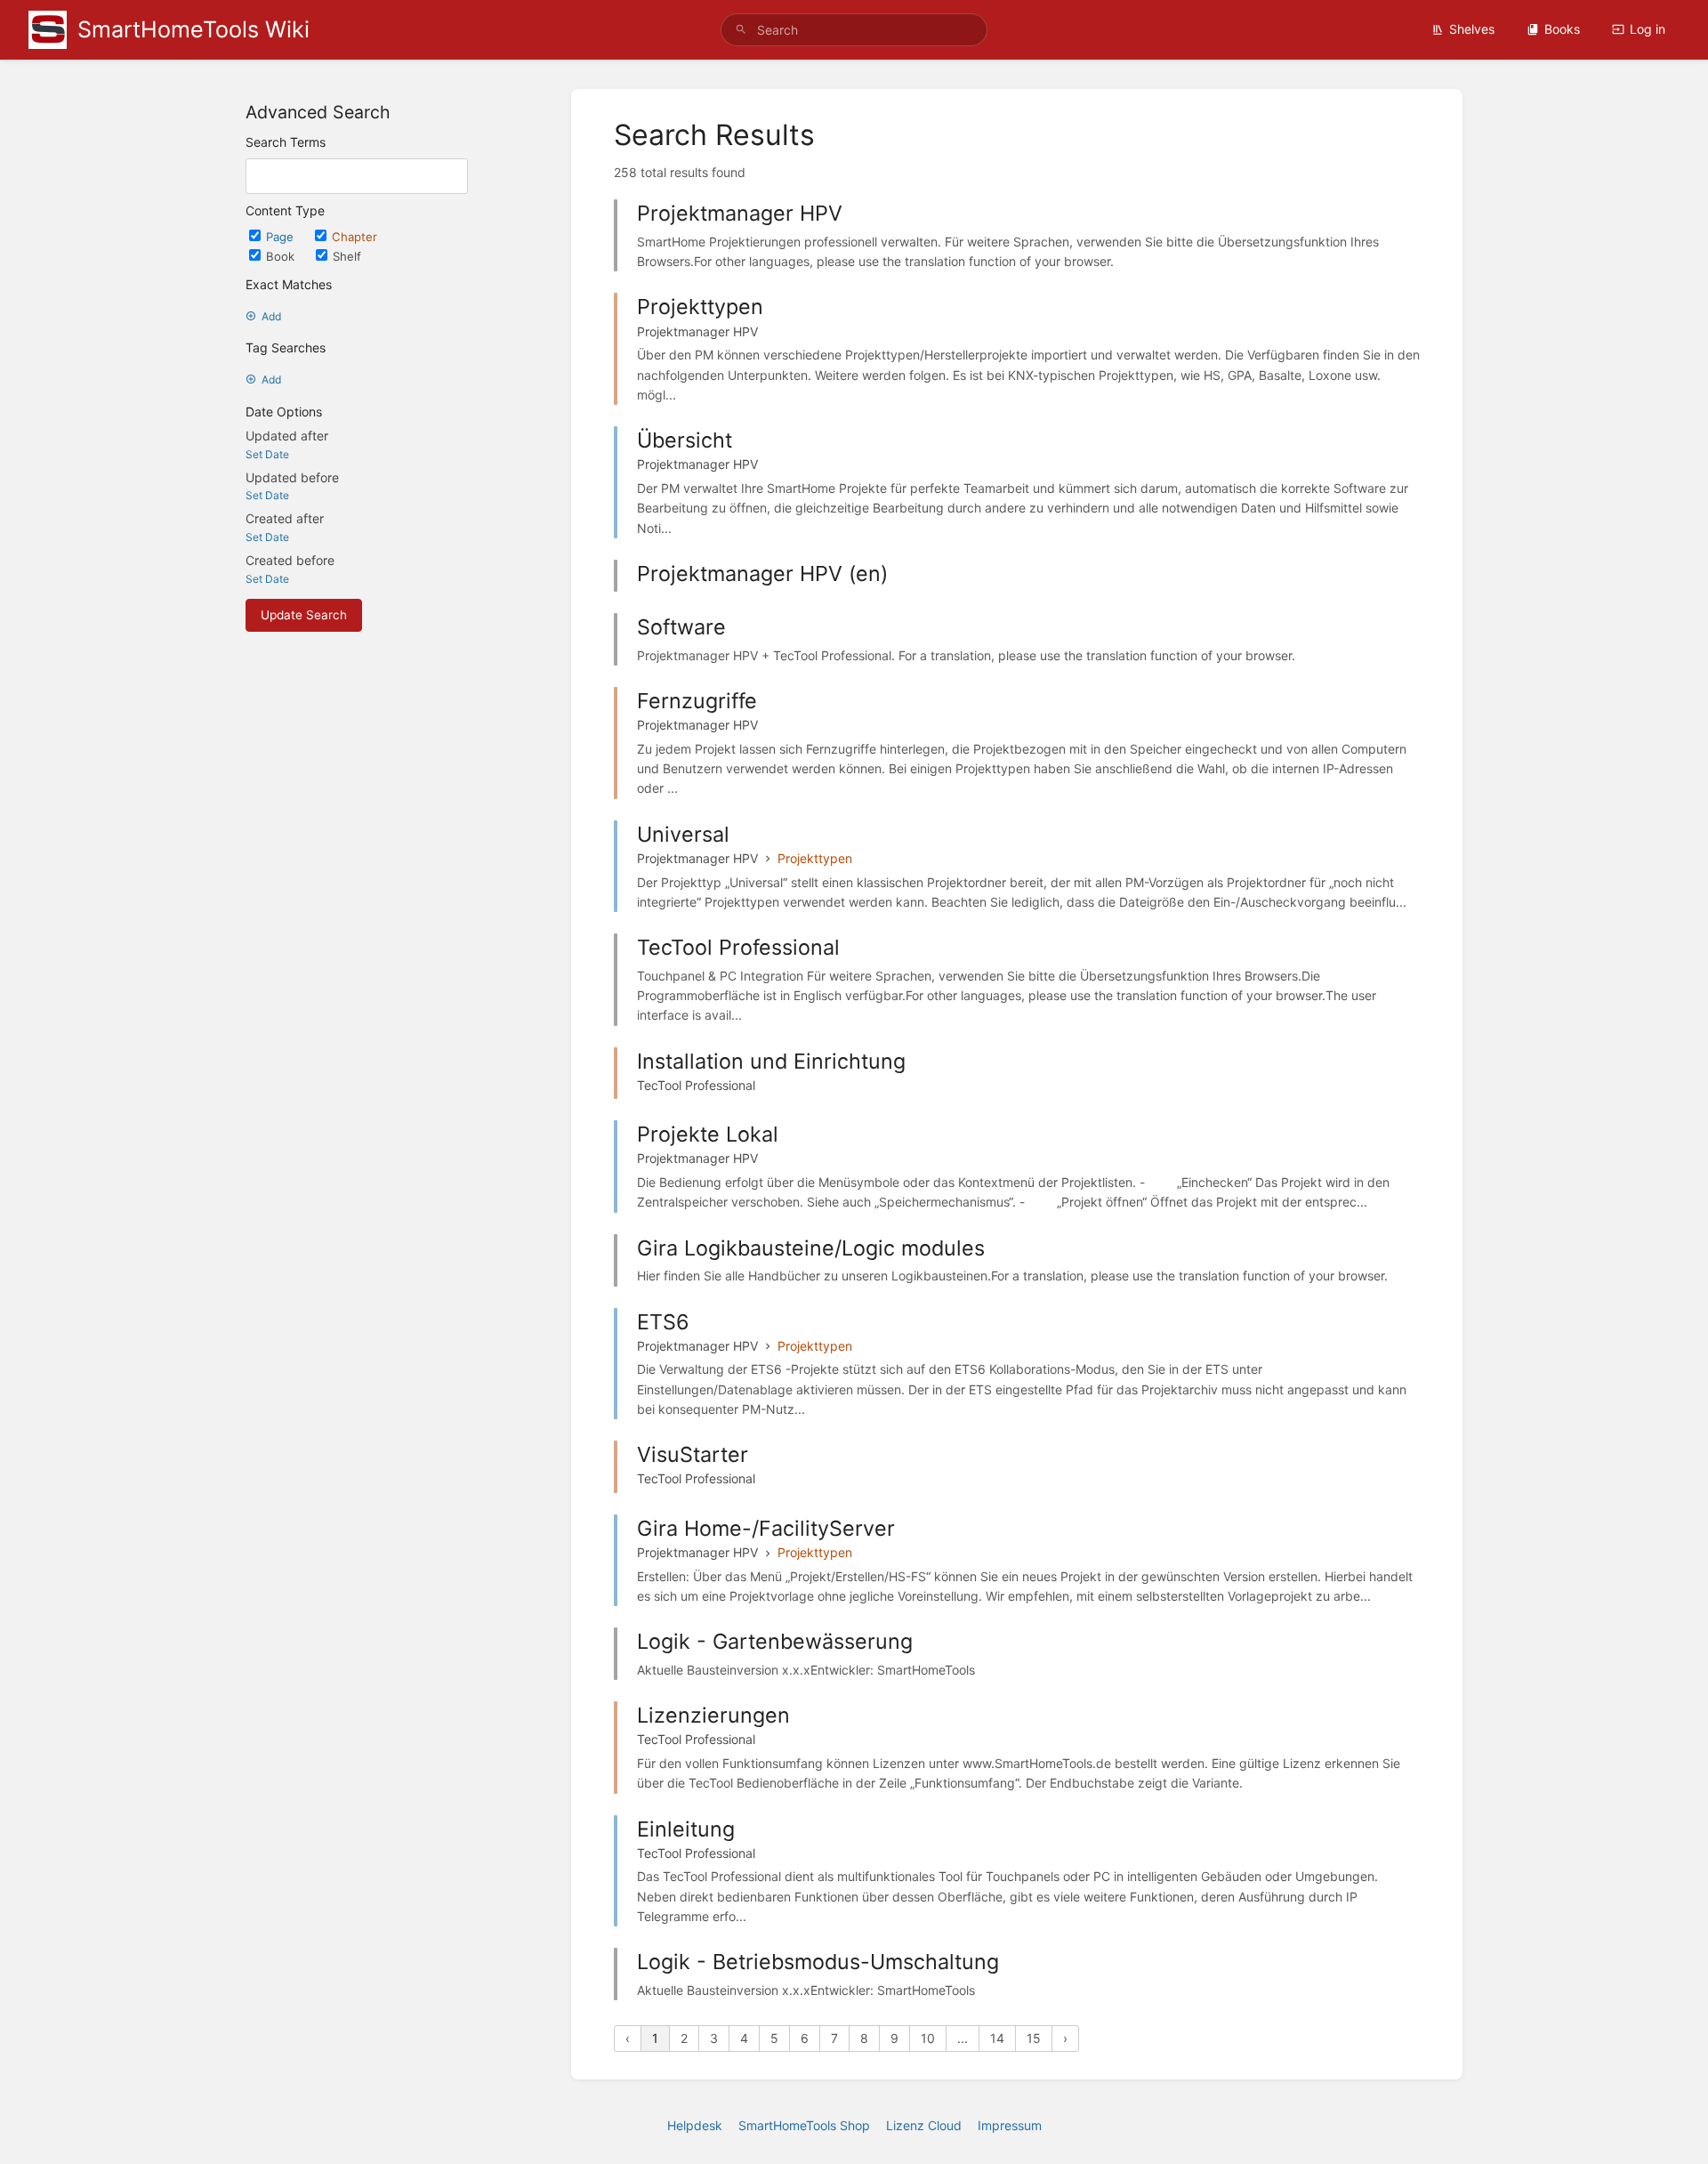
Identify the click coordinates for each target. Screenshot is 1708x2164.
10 (928, 2038)
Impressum (1010, 2125)
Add (271, 316)
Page (282, 237)
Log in (1648, 29)
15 (1034, 2038)
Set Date (267, 454)
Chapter (354, 237)
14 (997, 2038)
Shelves (1472, 29)
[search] (854, 30)
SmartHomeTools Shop (804, 2125)
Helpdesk (695, 2125)
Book (282, 256)
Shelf (347, 256)
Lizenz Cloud (924, 2125)
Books (1562, 29)
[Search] (741, 30)
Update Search (304, 615)
